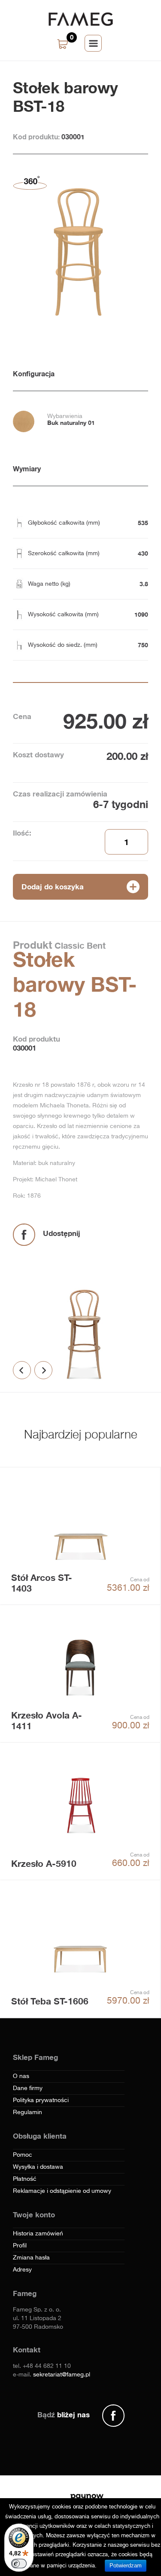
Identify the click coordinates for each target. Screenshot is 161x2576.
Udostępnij (62, 1233)
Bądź (64, 2415)
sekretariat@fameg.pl (62, 2375)
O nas (21, 2076)
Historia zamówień (38, 2234)
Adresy (22, 2270)
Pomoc (23, 2155)
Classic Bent (79, 945)
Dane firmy (28, 2088)
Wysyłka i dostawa (38, 2167)
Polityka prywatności (41, 2100)
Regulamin (27, 2112)
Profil (20, 2246)
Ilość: (22, 833)
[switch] (19, 2564)
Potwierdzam (126, 2565)
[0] (64, 45)
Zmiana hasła (31, 2258)
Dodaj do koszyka (53, 887)
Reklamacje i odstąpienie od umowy (62, 2191)
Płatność (25, 2179)
